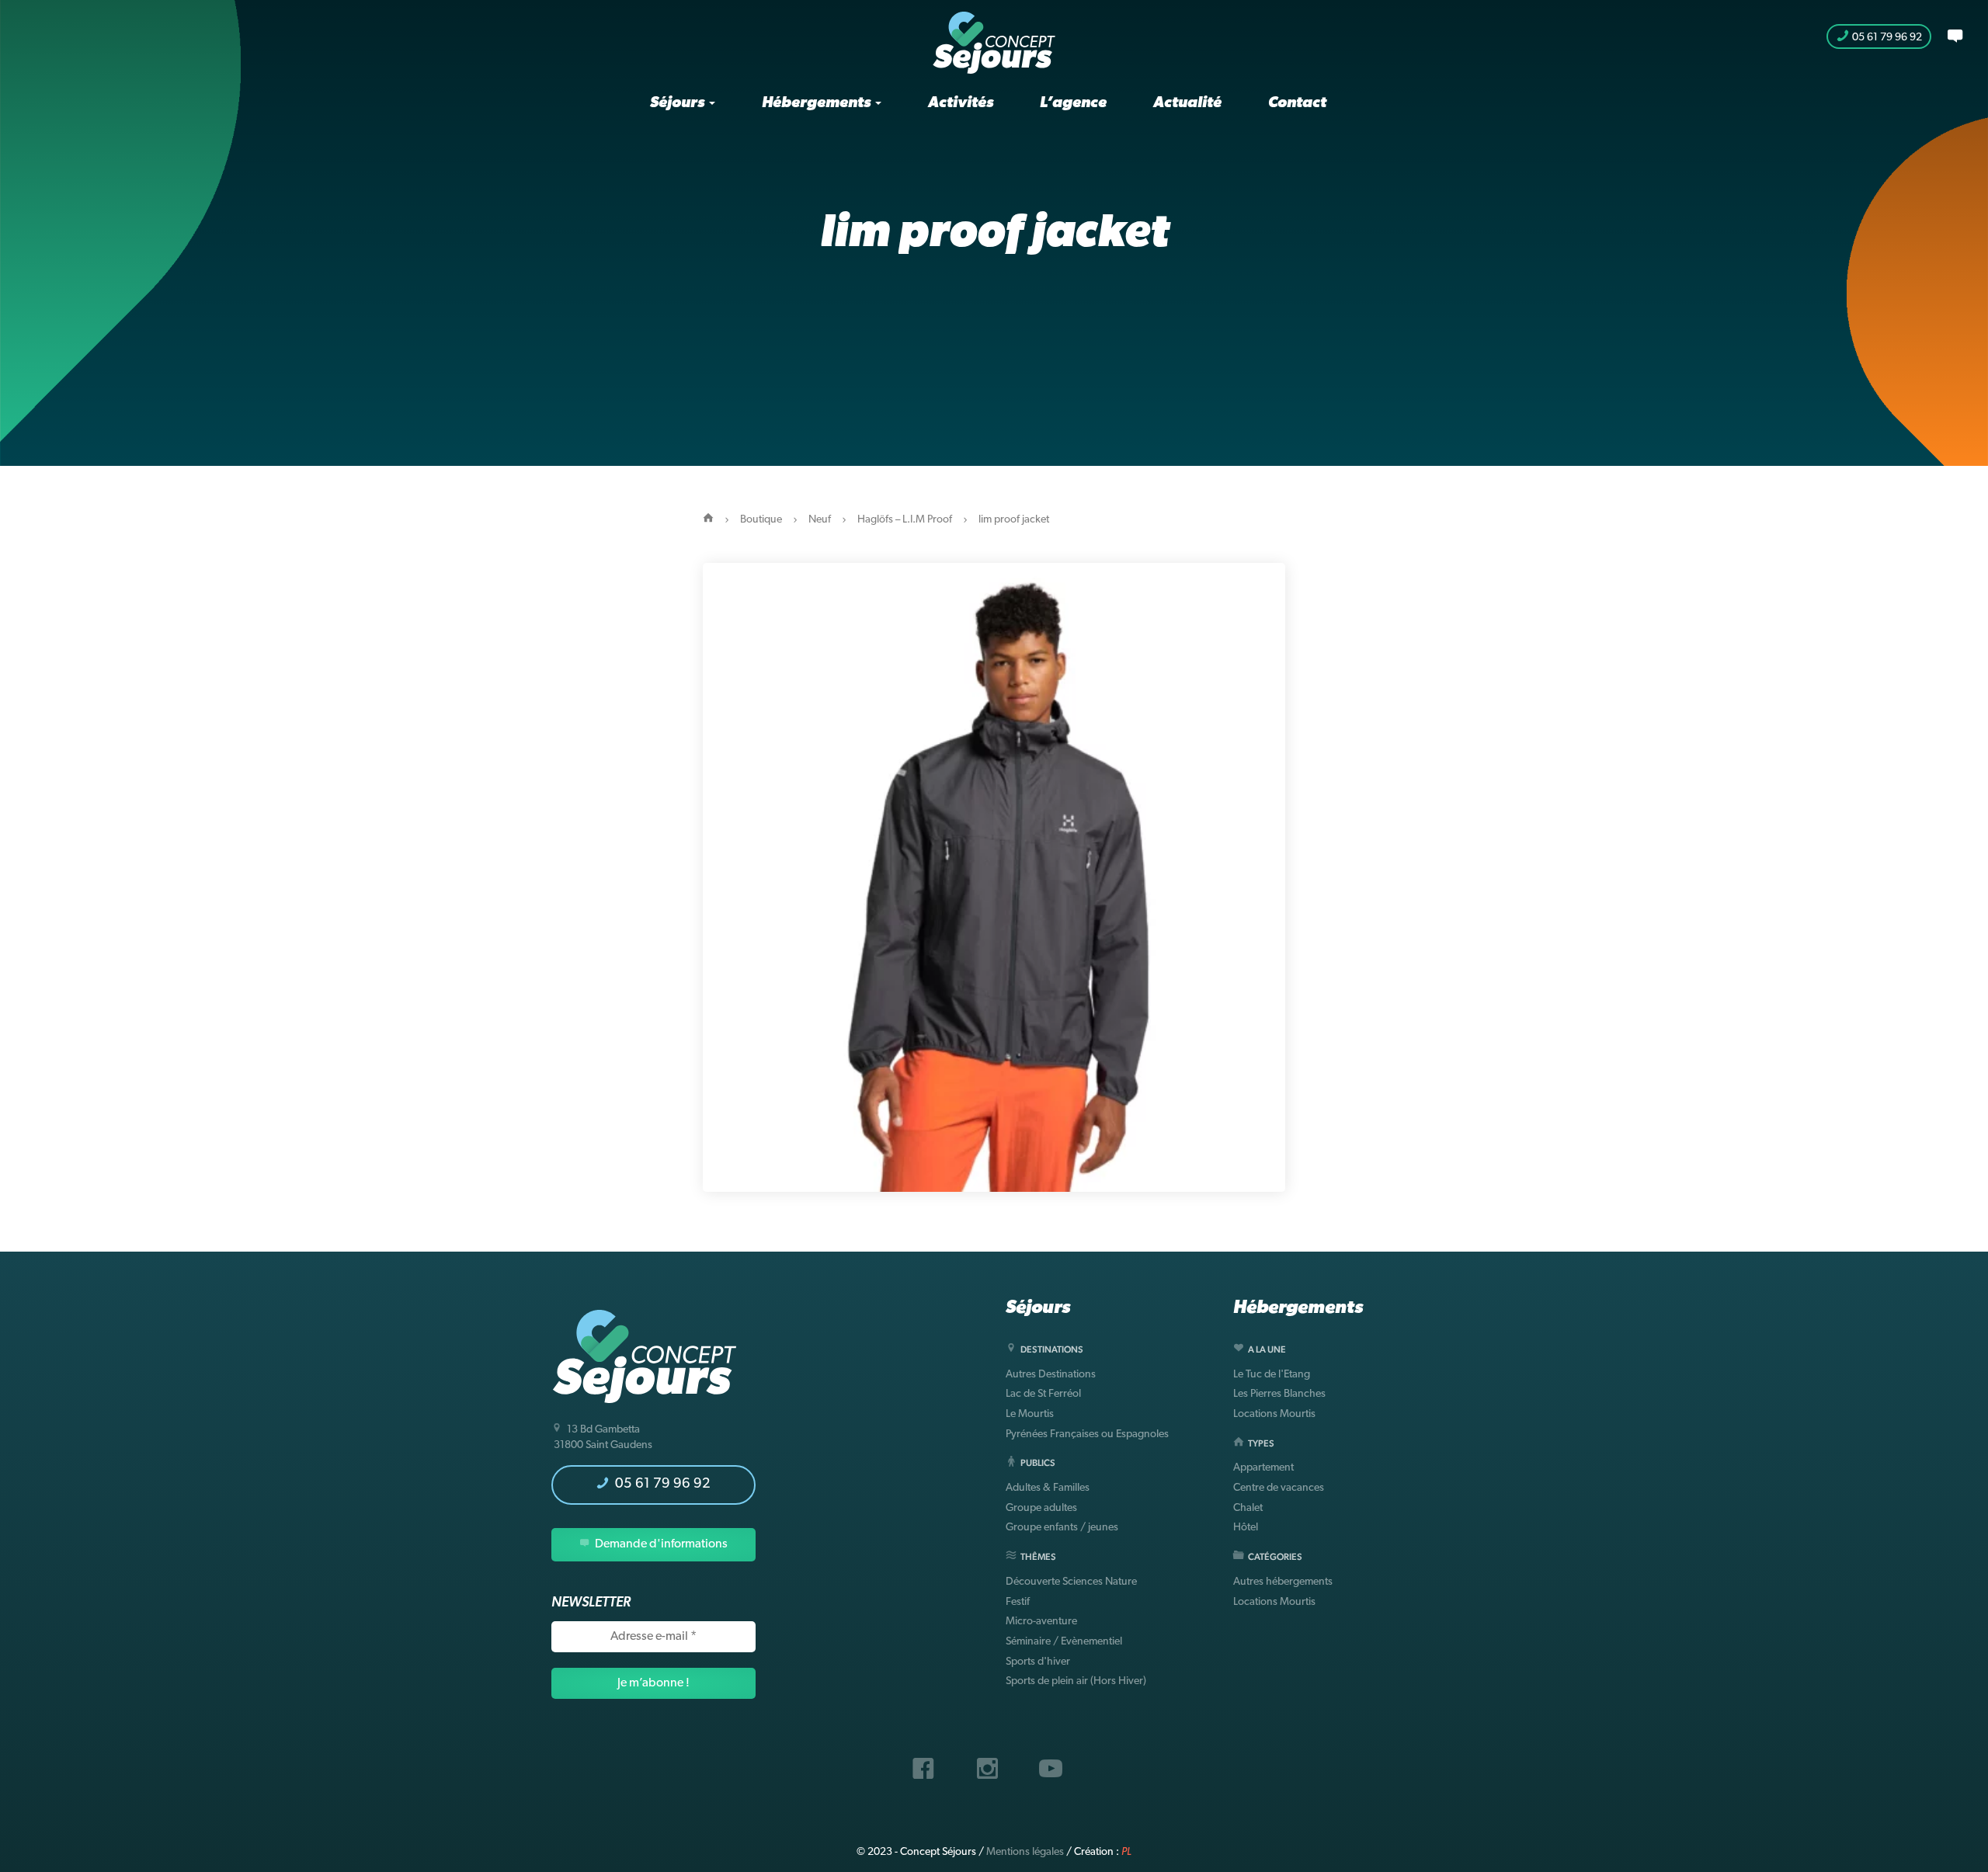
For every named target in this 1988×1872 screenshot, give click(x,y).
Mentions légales (1025, 1852)
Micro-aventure (1041, 1622)
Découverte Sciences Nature (1071, 1582)
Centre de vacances (1279, 1488)
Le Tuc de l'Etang (1272, 1375)
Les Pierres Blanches (1279, 1394)
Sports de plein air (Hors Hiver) (1076, 1681)
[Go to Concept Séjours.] (708, 520)
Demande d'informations (660, 1544)
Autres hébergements (1283, 1582)
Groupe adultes (1041, 1508)
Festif (1018, 1602)
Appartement (1263, 1468)
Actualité (1187, 103)
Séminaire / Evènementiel (1064, 1642)
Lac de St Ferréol (1043, 1394)
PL (1126, 1852)
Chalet (1248, 1508)
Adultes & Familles (1048, 1488)
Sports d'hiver (1038, 1662)
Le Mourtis (1030, 1414)
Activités (961, 103)
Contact (1297, 103)
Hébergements (818, 103)
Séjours (679, 103)
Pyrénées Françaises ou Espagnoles (1087, 1434)
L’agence (1073, 103)
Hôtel (1246, 1528)
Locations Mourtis (1274, 1414)
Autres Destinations (1051, 1375)
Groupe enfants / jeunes (1062, 1528)
